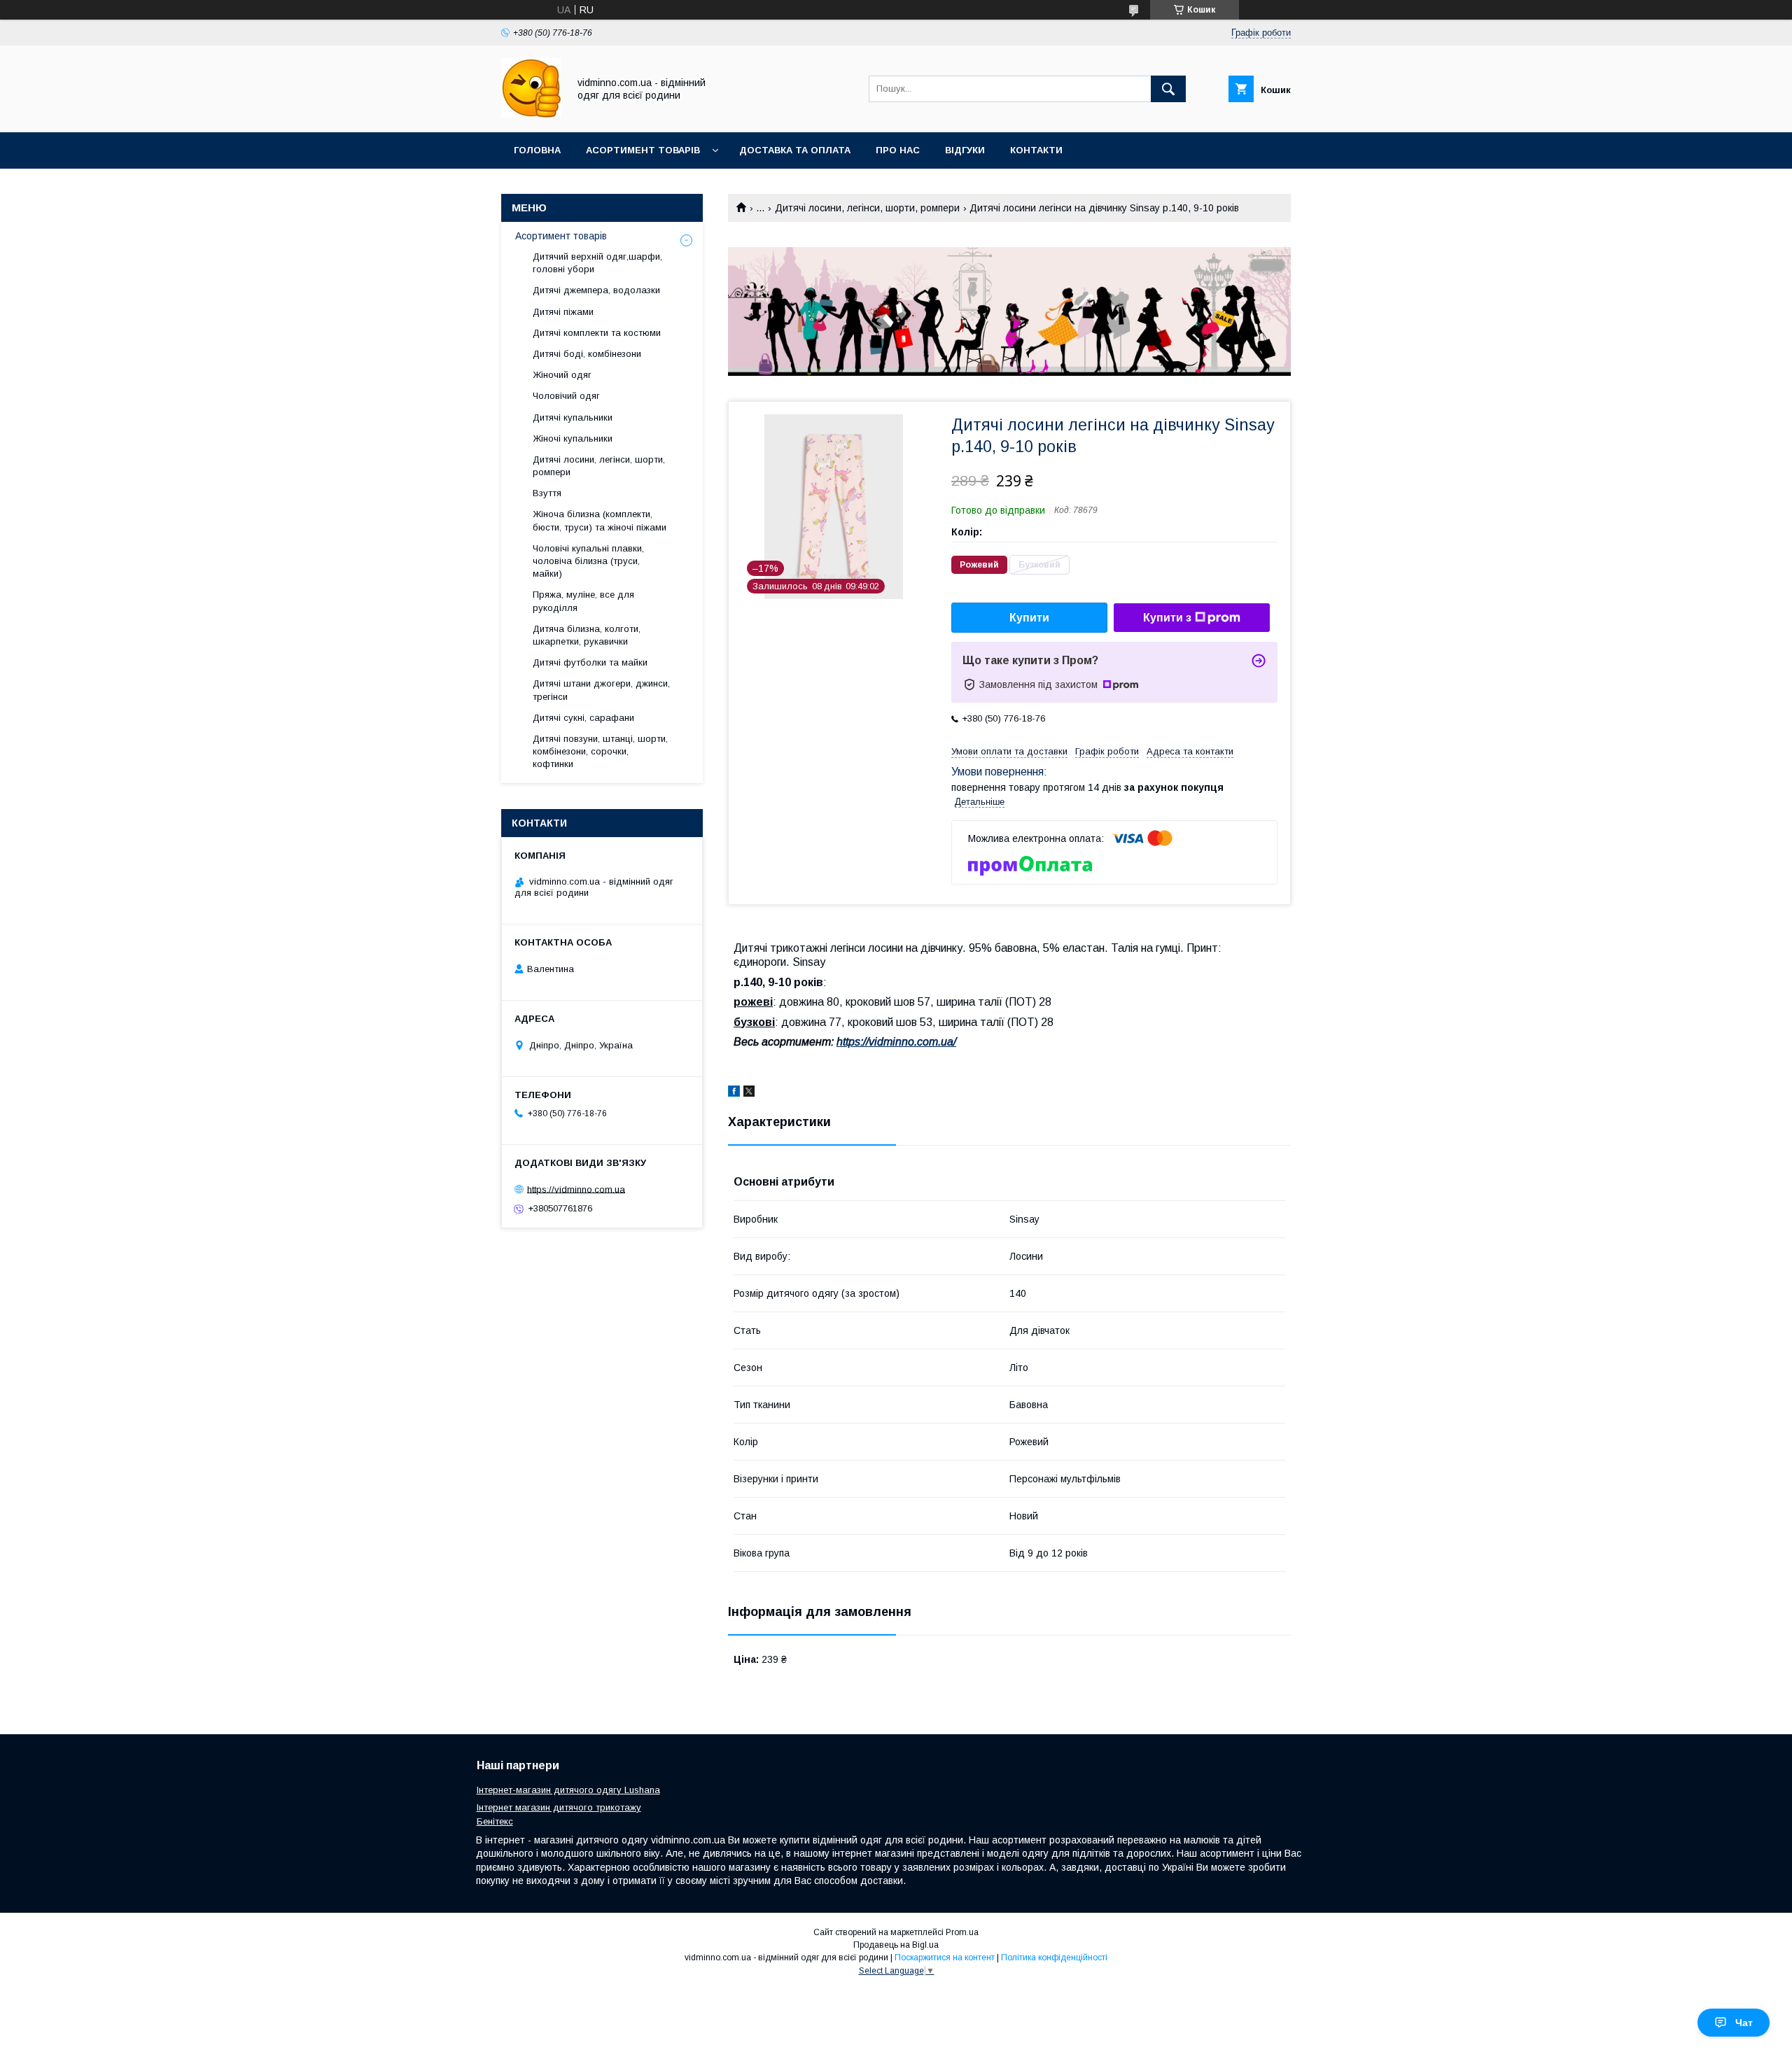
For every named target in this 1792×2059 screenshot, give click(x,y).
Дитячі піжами (563, 312)
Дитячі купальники (573, 417)
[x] (749, 1093)
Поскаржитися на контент (945, 1958)
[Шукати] (1168, 89)
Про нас (898, 150)
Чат (1744, 2023)
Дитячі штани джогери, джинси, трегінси (601, 690)
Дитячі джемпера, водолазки (596, 290)
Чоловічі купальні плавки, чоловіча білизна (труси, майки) (588, 561)
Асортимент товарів (643, 150)
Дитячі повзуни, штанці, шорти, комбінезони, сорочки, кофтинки (600, 751)
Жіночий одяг (562, 375)
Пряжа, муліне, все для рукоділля (583, 601)
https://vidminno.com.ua (576, 1189)
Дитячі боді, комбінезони (587, 354)
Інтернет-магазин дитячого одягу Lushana (568, 1790)
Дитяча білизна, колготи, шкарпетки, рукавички (587, 635)
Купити (1029, 618)
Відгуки (965, 150)
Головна (537, 150)
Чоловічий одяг (566, 396)
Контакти (1036, 150)
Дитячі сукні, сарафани (583, 718)
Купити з (1167, 618)
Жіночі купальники (573, 438)
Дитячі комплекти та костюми (597, 333)
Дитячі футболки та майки (590, 662)
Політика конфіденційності (1054, 1958)
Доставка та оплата (795, 150)
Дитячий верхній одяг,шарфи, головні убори (597, 263)
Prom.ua (962, 1932)
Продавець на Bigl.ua (896, 1945)
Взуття (547, 493)
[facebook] (734, 1093)
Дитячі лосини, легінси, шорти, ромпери (867, 208)
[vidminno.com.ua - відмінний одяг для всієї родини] (531, 114)
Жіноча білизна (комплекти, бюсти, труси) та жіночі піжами (600, 520)
